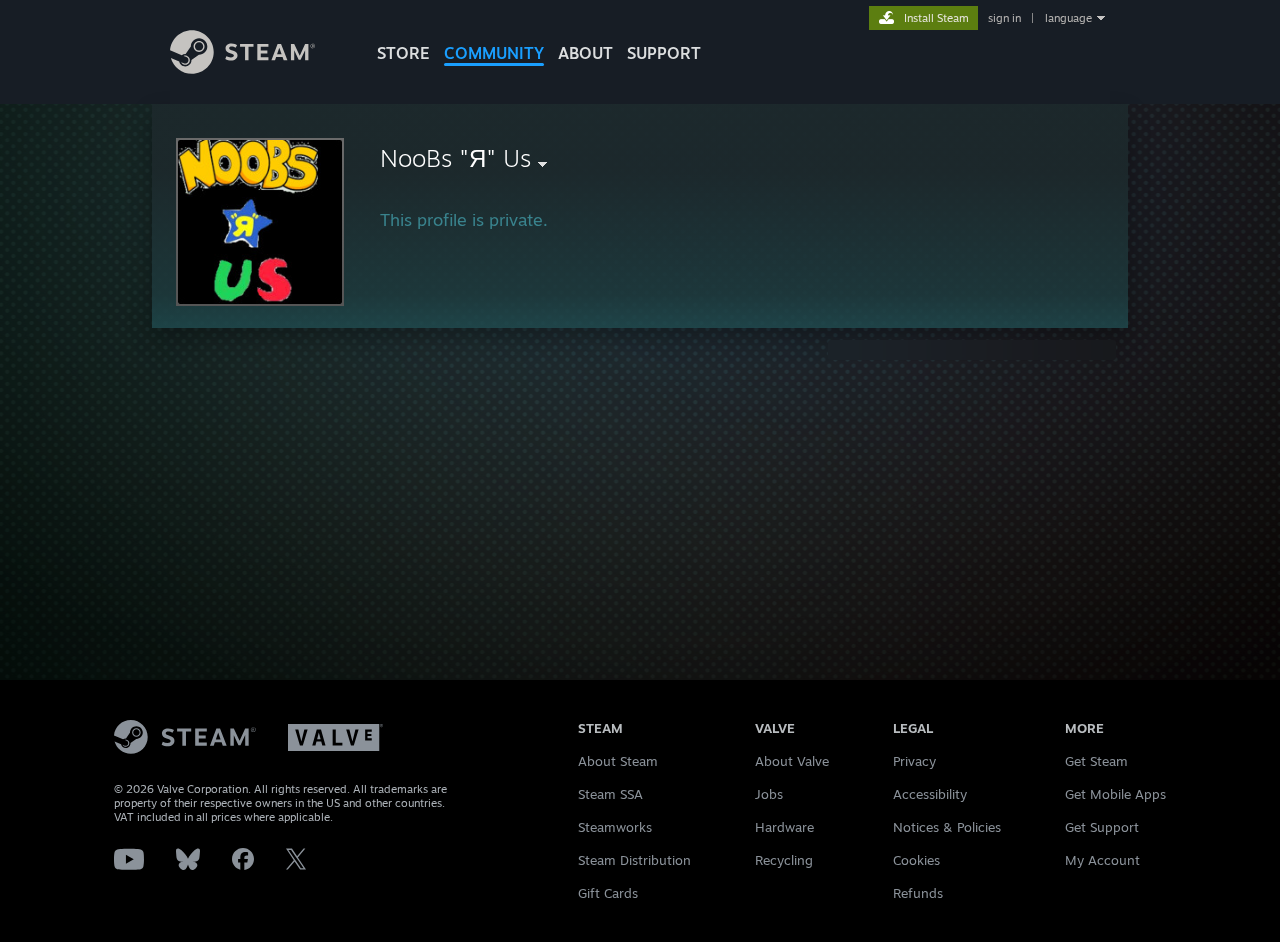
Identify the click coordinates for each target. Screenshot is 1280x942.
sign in (1004, 18)
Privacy (914, 761)
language (1068, 18)
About (585, 53)
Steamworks (615, 827)
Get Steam (1096, 761)
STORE (403, 53)
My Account (1102, 860)
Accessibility (930, 794)
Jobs (769, 794)
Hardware (784, 827)
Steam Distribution (634, 860)
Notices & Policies (947, 827)
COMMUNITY (494, 53)
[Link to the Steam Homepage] (242, 68)
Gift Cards (608, 893)
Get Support (1102, 827)
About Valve (792, 761)
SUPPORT (664, 53)
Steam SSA (610, 794)
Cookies (916, 860)
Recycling (784, 860)
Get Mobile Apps (1115, 794)
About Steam (618, 761)
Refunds (918, 893)
